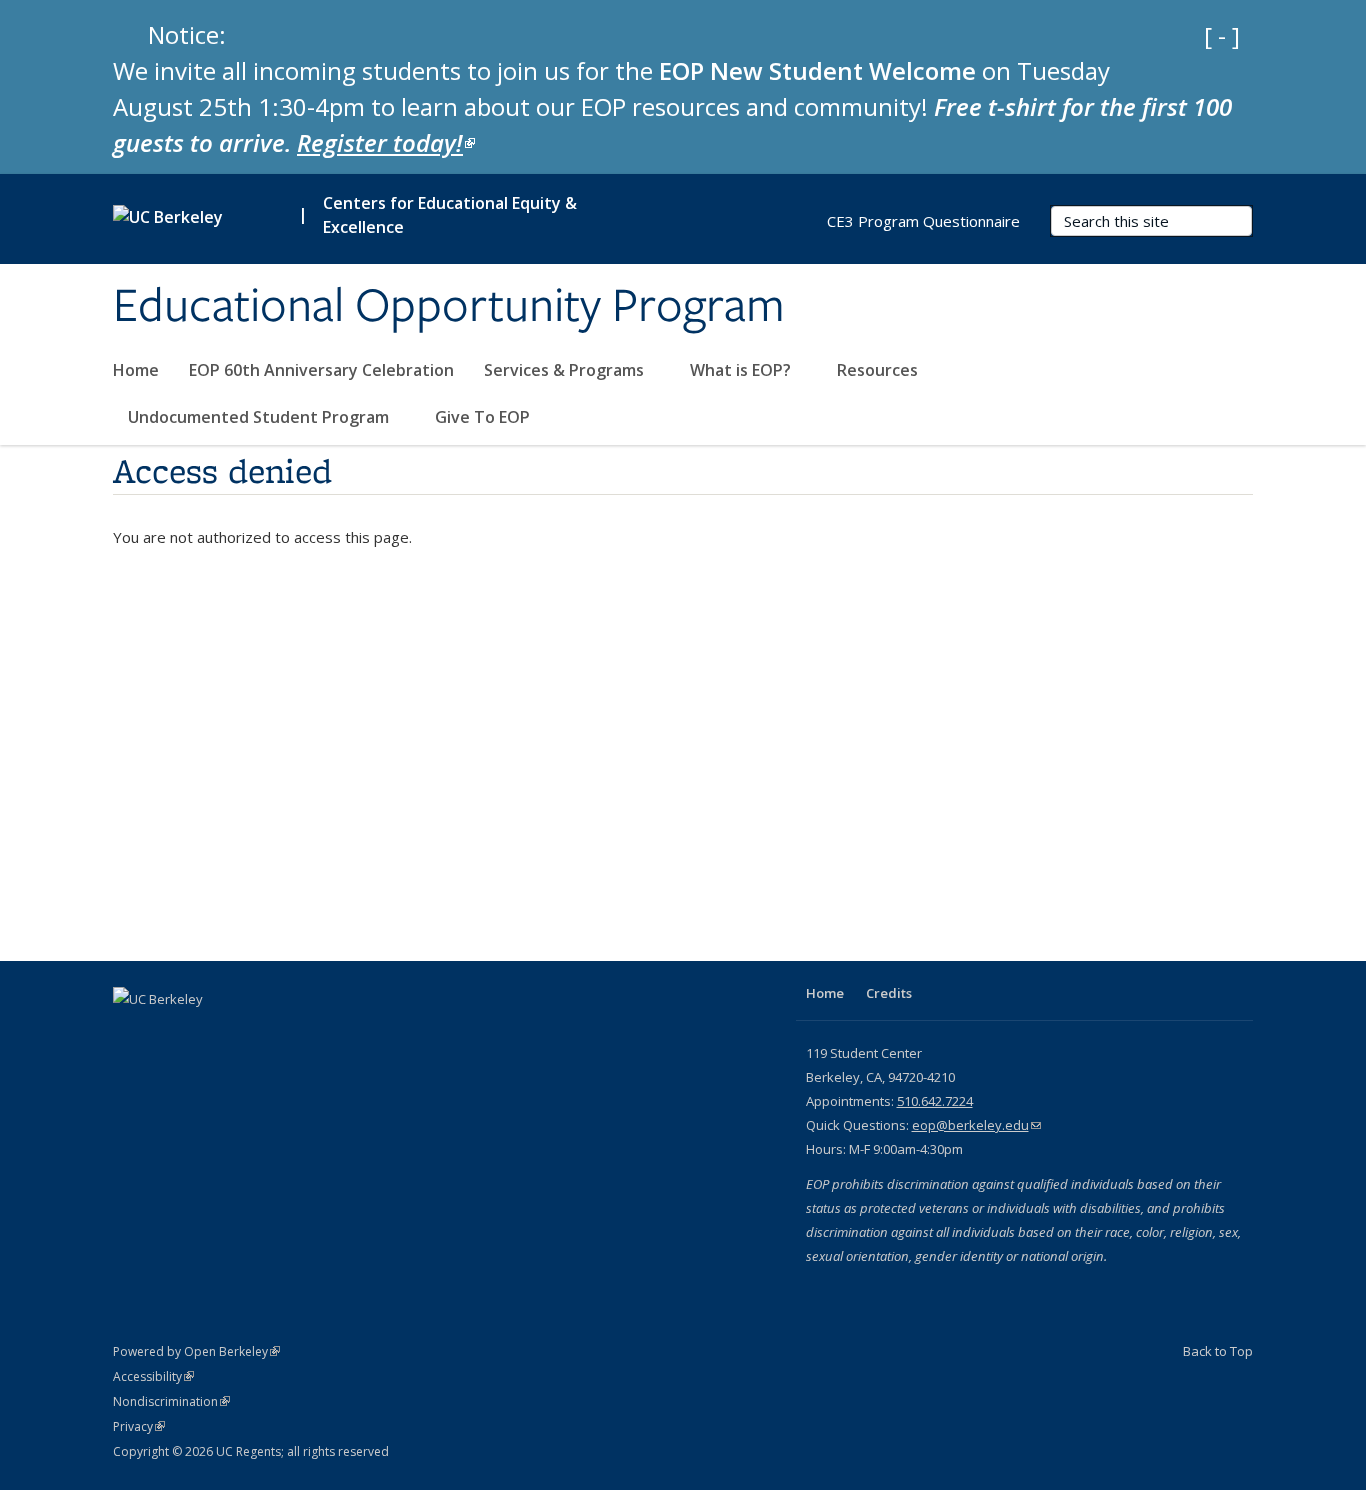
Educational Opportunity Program (449, 307)
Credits (889, 993)
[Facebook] (131, 1033)
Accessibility (153, 1376)
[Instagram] (248, 1033)
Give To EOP (482, 417)
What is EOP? (742, 370)
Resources (879, 370)
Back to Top (1218, 1351)
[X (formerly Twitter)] (170, 1033)
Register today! (386, 142)
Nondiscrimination (171, 1401)
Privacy (139, 1426)
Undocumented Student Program (260, 417)
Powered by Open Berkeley (196, 1351)
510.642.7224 (935, 1101)
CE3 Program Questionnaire (923, 221)
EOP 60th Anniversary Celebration (321, 370)
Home (136, 370)
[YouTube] (209, 1033)
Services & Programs (566, 370)
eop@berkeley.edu (976, 1125)
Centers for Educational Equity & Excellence (450, 215)
